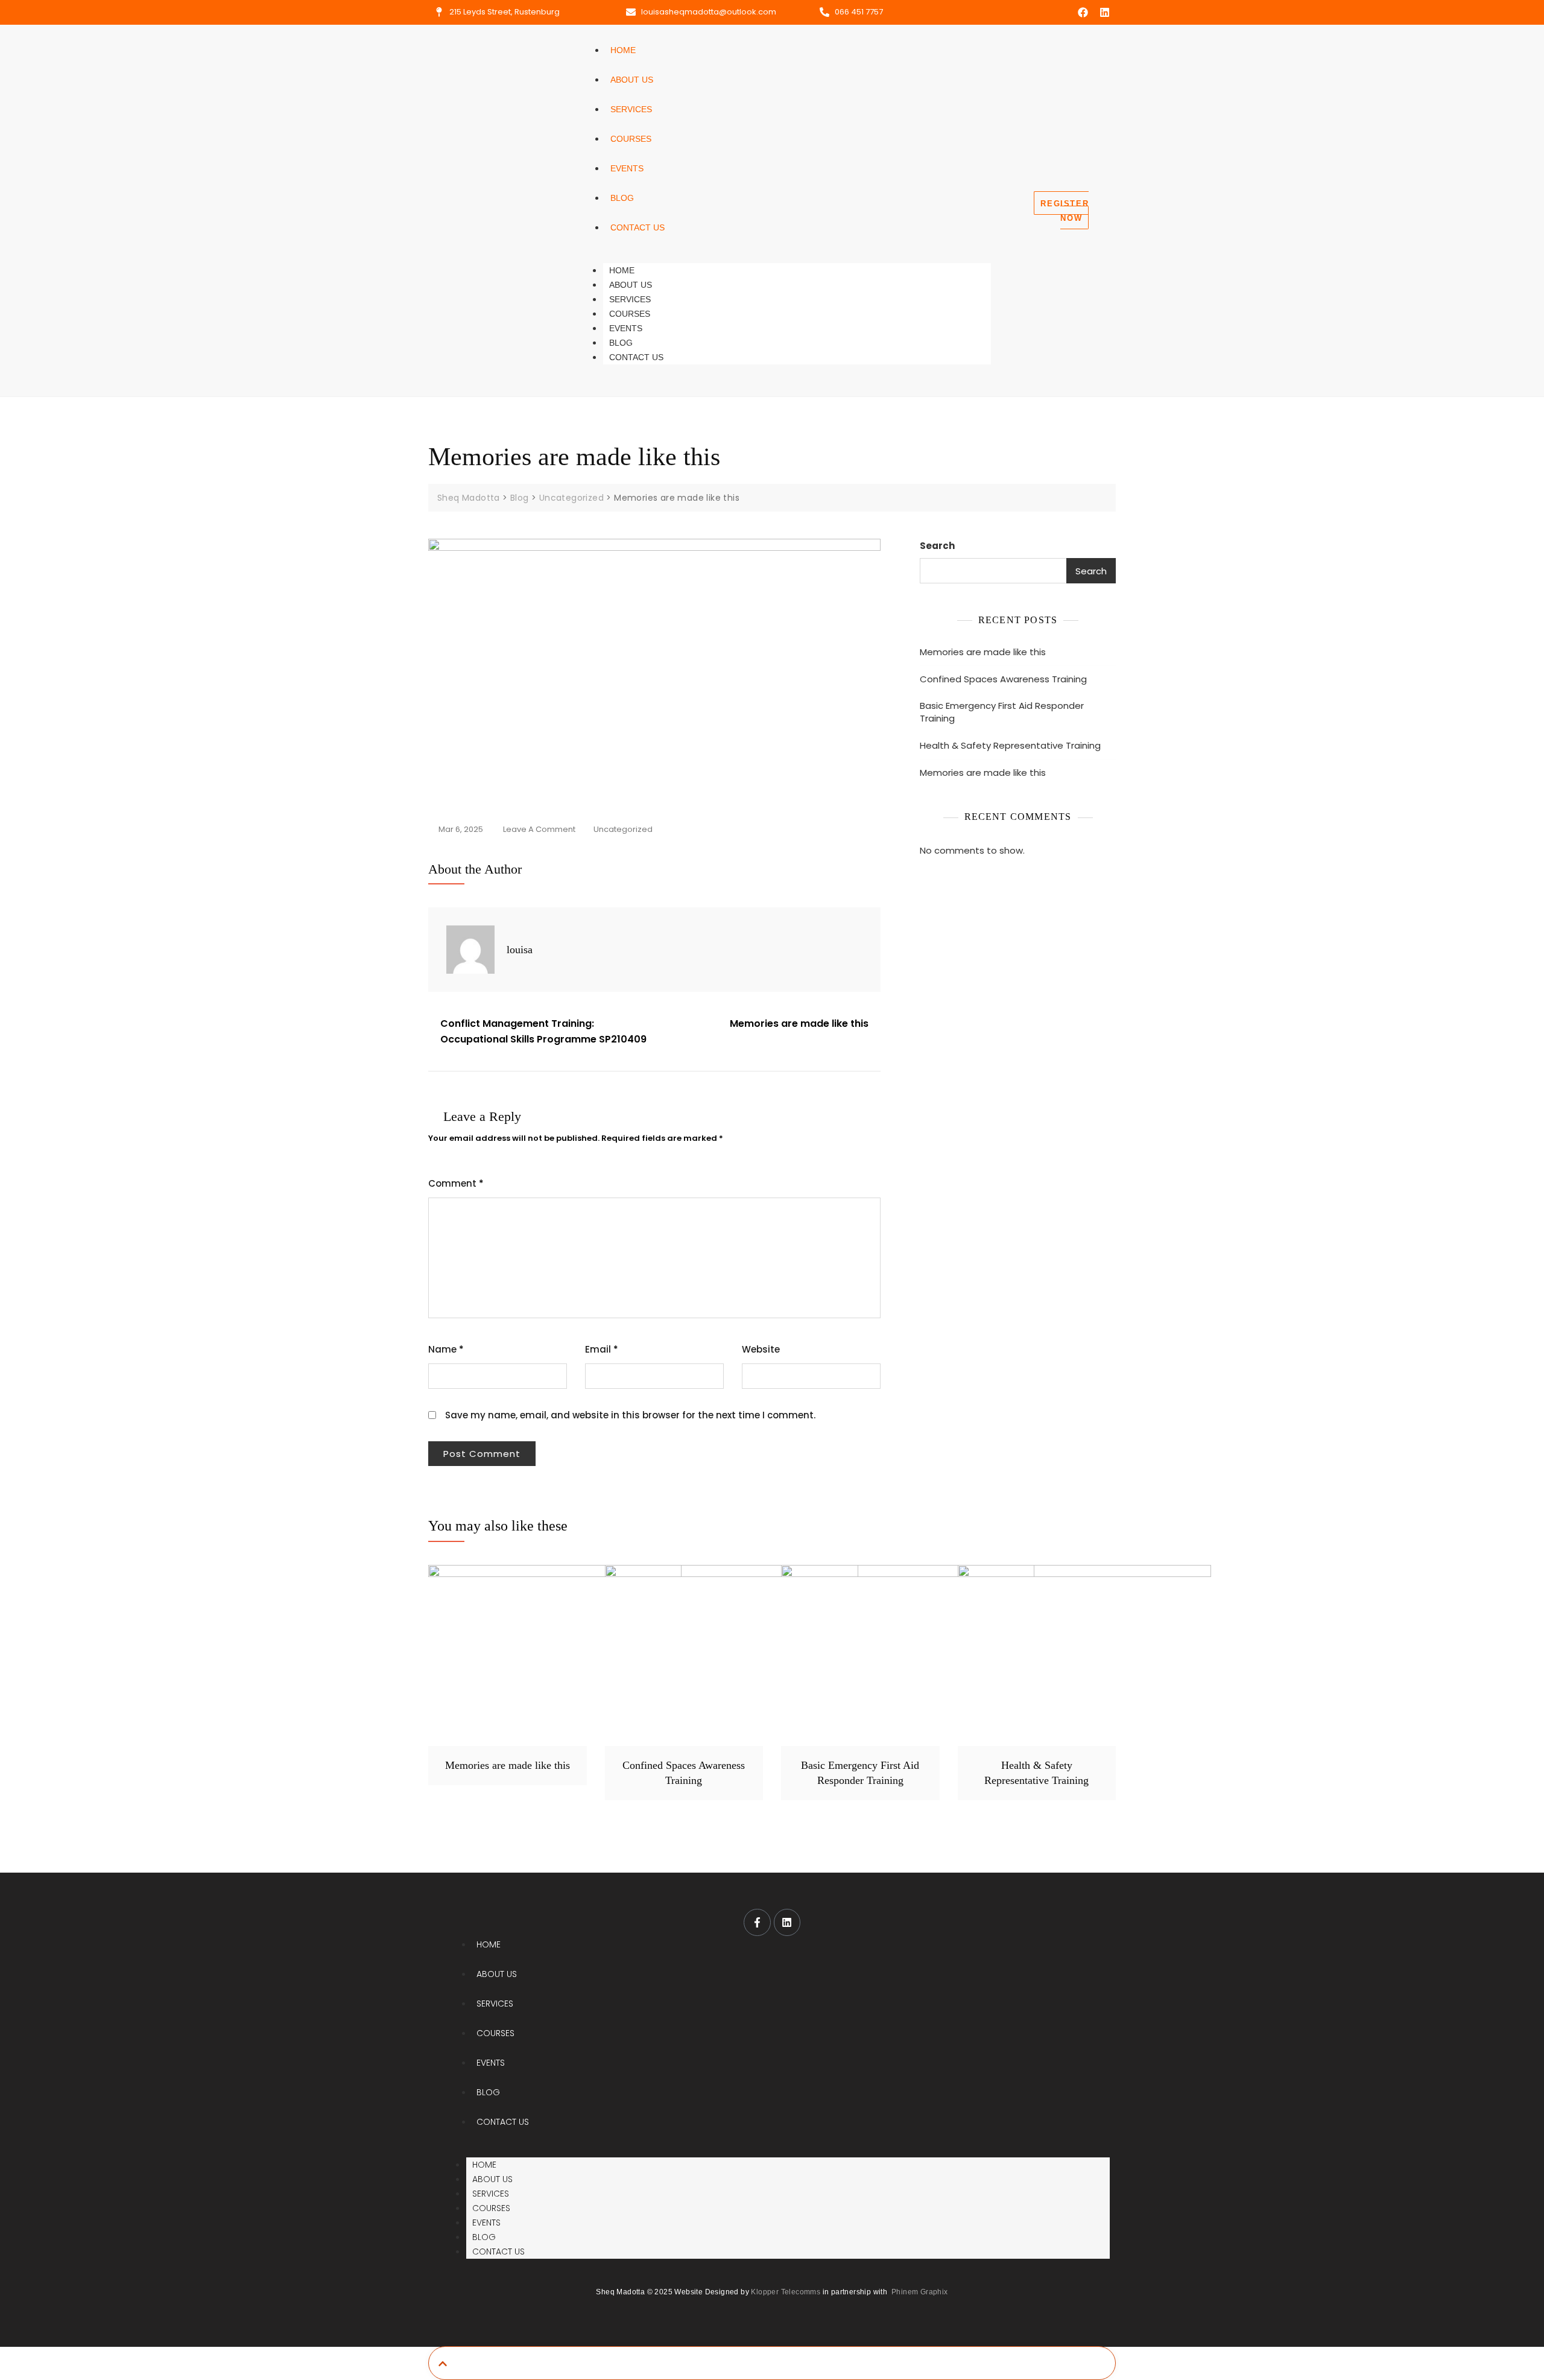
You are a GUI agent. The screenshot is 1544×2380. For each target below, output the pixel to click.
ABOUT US (632, 80)
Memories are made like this (799, 1023)
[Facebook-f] (757, 1922)
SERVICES (631, 109)
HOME (623, 50)
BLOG (622, 198)
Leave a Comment (539, 828)
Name (446, 1349)
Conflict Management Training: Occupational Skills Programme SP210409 (543, 1031)
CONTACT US (638, 227)
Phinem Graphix (920, 2292)
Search (937, 546)
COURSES (631, 139)
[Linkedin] (1105, 12)
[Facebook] (1083, 12)
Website (761, 1349)
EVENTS (627, 168)
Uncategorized (623, 829)
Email (602, 1349)
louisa (520, 950)
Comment (456, 1183)
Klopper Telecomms (786, 2292)
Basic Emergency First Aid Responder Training (1002, 712)
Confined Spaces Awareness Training (1003, 679)
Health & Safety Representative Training (1010, 745)
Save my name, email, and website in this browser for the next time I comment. (630, 1415)
